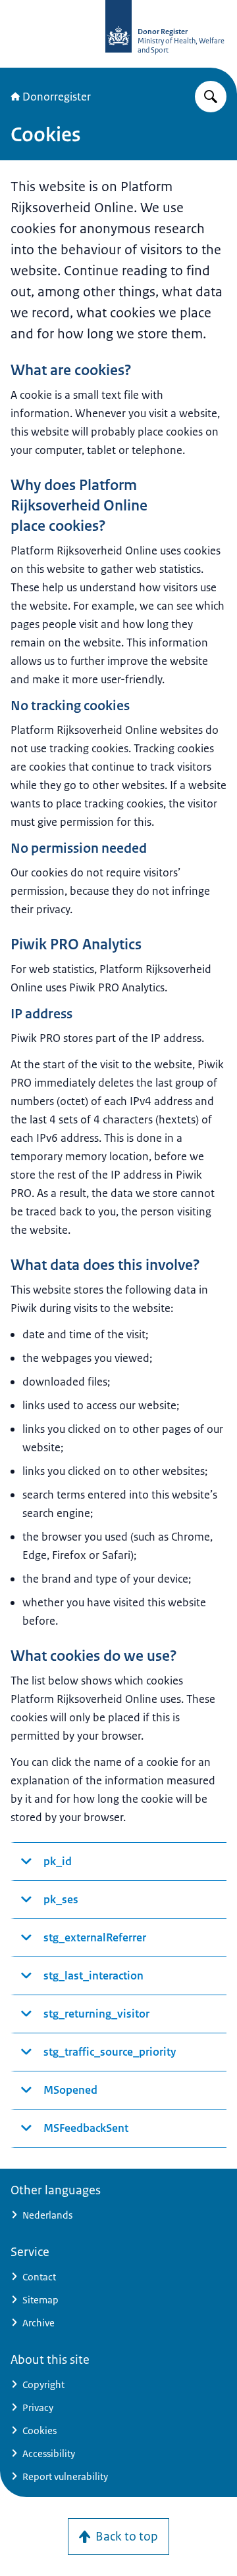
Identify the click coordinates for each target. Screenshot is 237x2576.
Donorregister (57, 97)
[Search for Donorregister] (211, 97)
